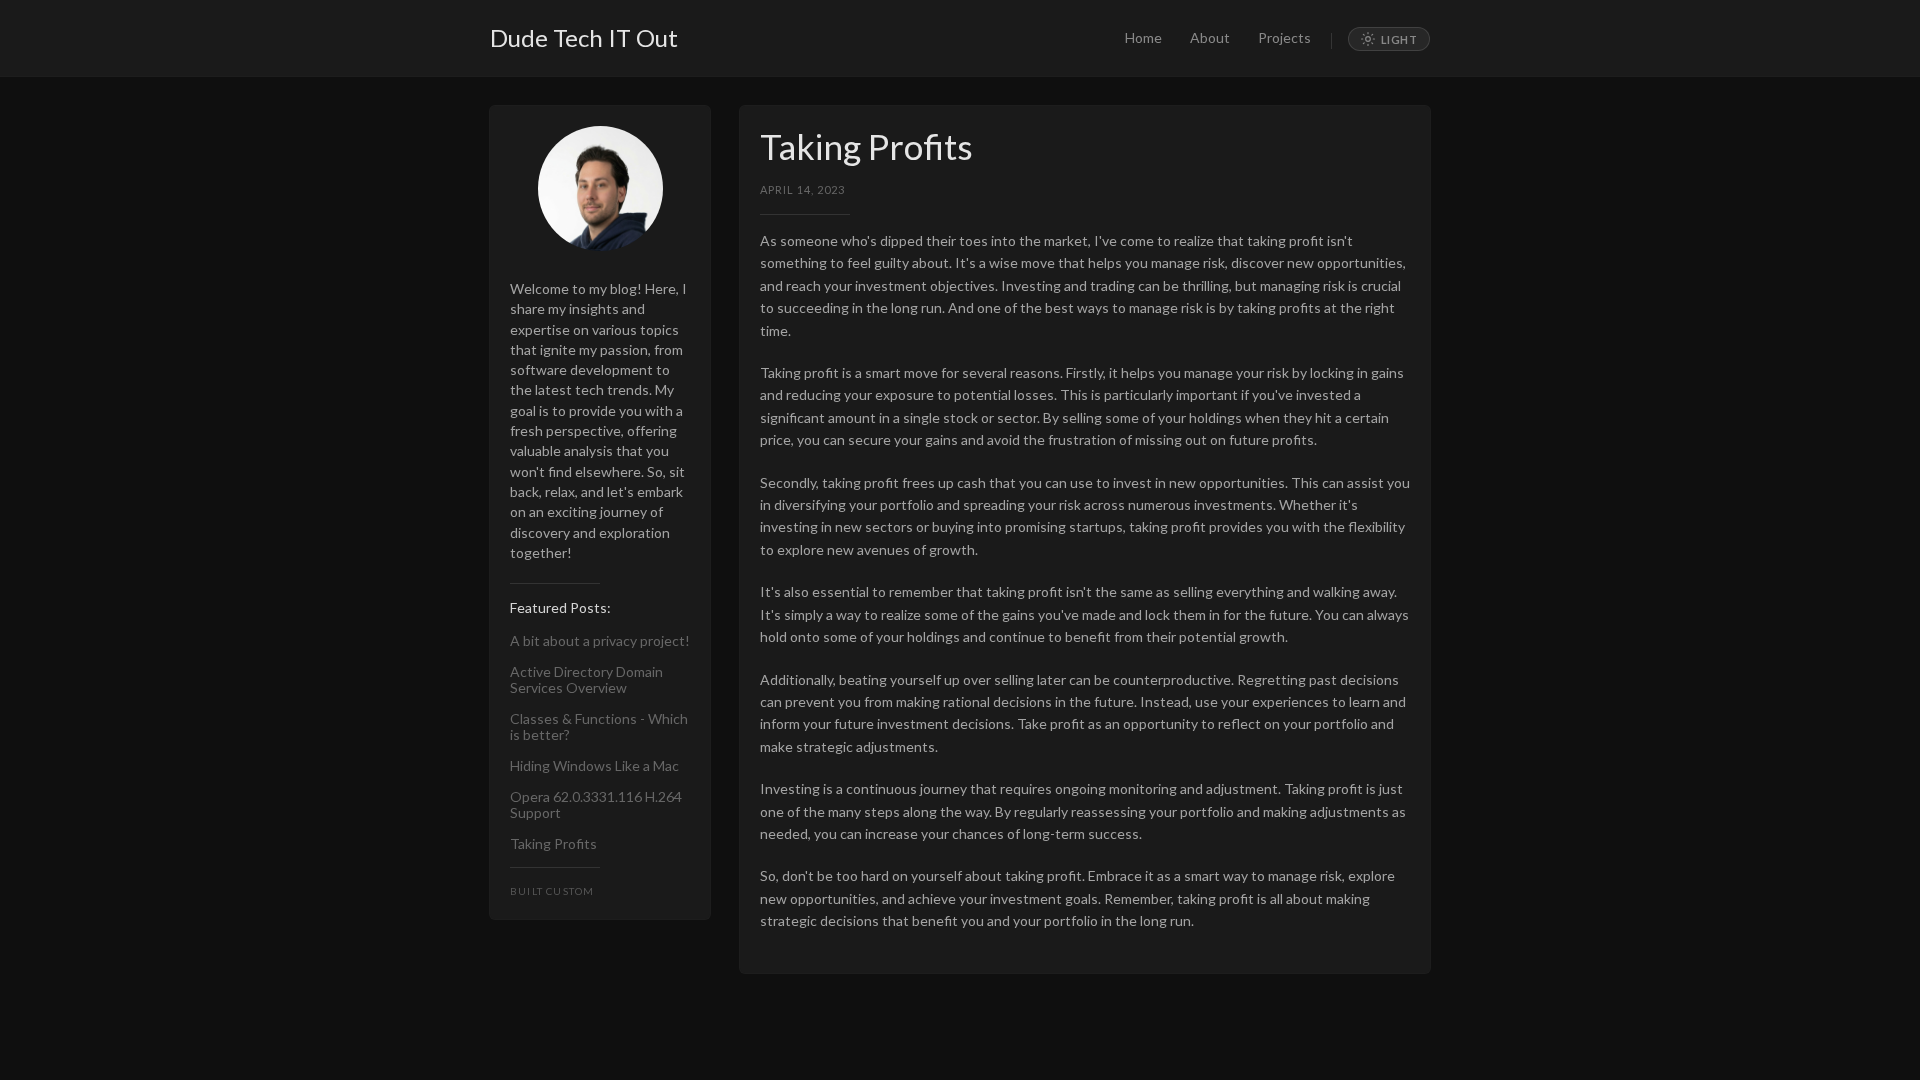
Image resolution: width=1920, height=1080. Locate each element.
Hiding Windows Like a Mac (594, 766)
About (1210, 37)
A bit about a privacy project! (600, 641)
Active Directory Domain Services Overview (586, 680)
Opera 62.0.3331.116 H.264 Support (596, 805)
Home (1143, 37)
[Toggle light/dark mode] (1389, 39)
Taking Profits (553, 844)
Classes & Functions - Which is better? (599, 727)
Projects (1284, 37)
